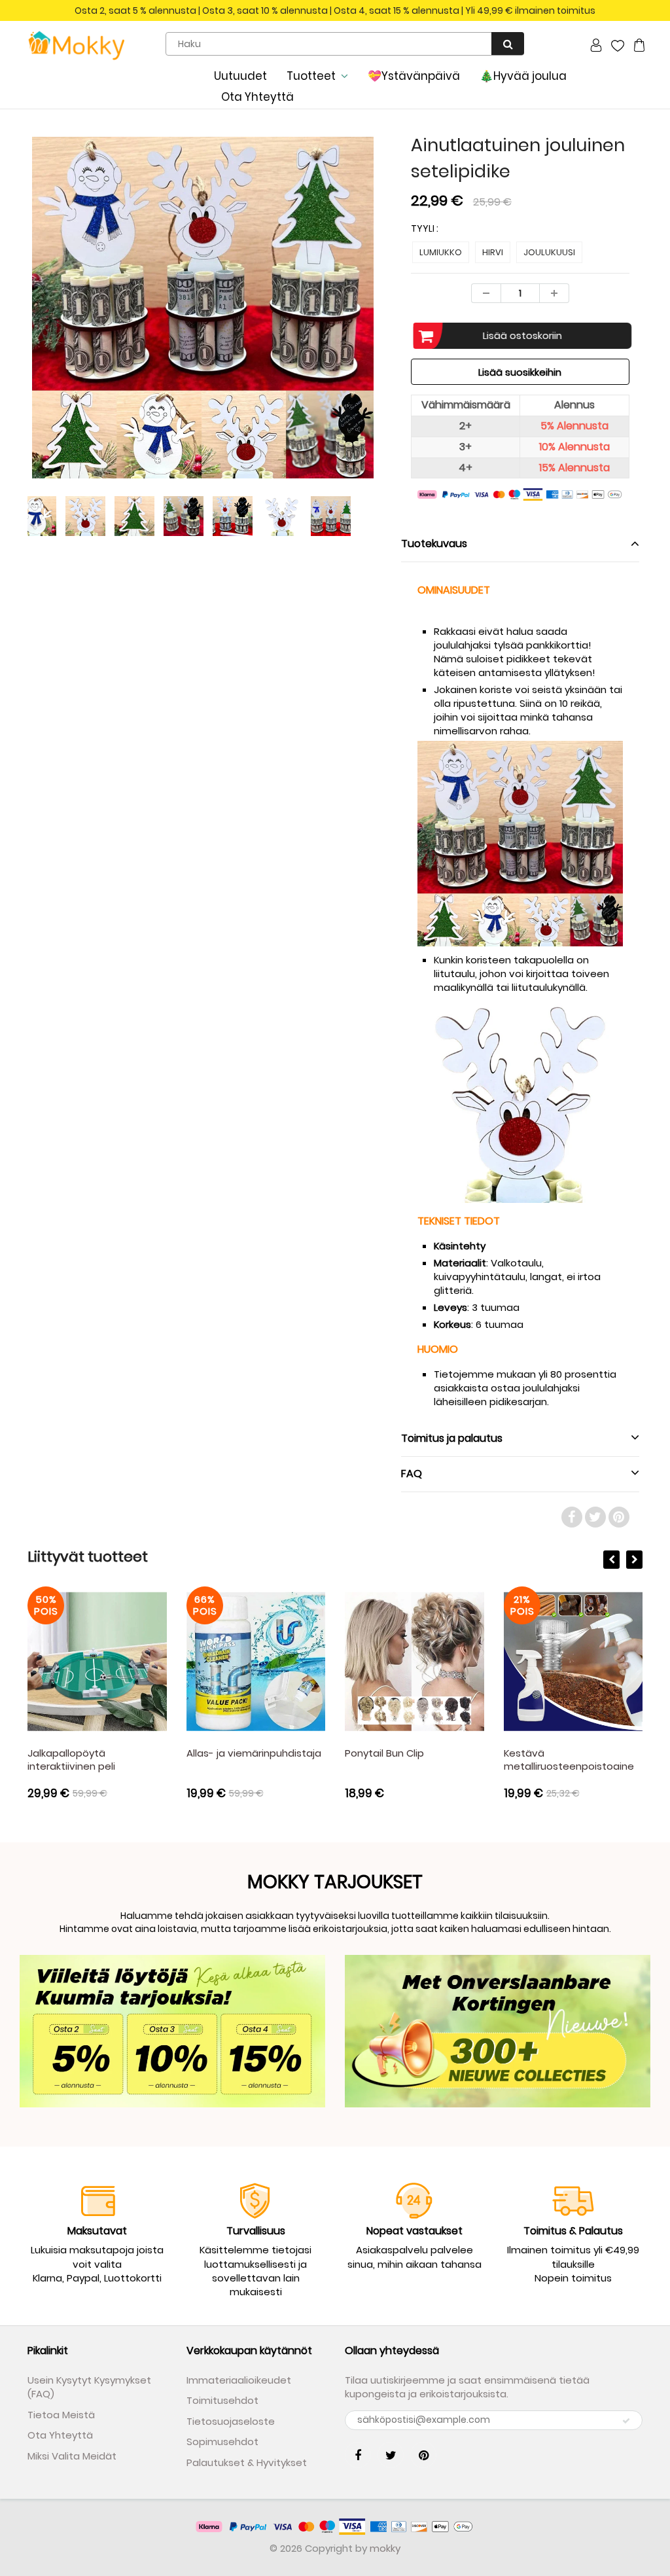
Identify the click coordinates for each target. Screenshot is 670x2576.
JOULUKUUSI (549, 252)
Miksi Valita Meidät (72, 2456)
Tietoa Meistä (61, 2415)
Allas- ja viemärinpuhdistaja (254, 1753)
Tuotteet (311, 76)
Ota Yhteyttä (257, 97)
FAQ (412, 1474)
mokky (385, 2548)
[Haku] (508, 44)
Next (428, 355)
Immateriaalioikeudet (239, 2380)
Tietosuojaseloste (231, 2421)
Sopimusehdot (222, 2442)
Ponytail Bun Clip (384, 1753)
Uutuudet (240, 76)
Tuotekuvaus (434, 544)
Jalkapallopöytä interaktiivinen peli (71, 1760)
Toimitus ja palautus (452, 1438)
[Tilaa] (626, 2421)
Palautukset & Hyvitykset (247, 2462)
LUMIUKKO (441, 252)
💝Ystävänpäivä (414, 76)
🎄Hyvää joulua (523, 76)
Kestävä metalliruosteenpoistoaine (569, 1760)
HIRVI (493, 252)
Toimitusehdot (222, 2400)
